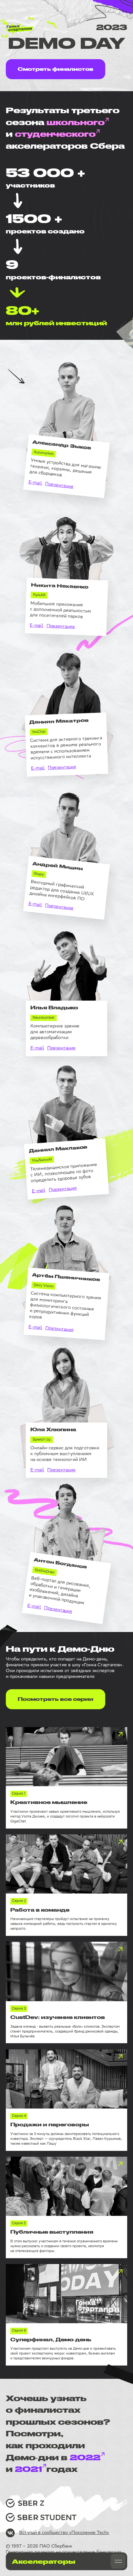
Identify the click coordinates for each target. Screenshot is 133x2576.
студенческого (55, 134)
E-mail (35, 483)
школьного (76, 122)
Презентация (59, 486)
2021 (28, 2469)
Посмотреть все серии (56, 1699)
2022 (85, 2457)
